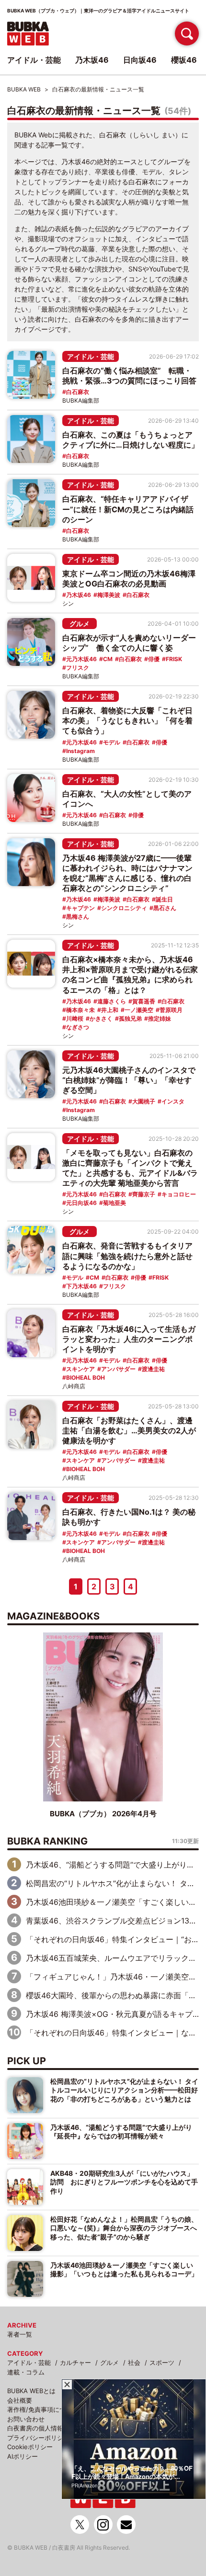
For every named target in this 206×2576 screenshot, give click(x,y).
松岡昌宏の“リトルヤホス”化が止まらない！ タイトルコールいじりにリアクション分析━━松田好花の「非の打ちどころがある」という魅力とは (124, 2090)
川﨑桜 (75, 1018)
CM (108, 659)
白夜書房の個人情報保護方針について (60, 2428)
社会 (134, 2362)
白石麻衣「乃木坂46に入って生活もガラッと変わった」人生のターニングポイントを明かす (129, 1339)
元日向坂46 (81, 1203)
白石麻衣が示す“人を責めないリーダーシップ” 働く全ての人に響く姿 (129, 643)
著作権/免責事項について (43, 2409)
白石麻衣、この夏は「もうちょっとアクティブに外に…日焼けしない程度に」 (131, 440)
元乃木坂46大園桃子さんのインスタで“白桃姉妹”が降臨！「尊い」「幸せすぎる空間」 (129, 1080)
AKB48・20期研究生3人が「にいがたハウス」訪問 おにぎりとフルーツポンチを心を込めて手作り (124, 2182)
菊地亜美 (114, 1203)
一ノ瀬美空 (139, 1010)
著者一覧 (20, 2334)
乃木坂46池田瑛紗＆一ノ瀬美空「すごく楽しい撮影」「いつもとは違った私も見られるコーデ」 (124, 2269)
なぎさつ (78, 1027)
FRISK (174, 659)
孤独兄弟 (130, 1018)
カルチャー (75, 2362)
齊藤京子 (144, 1194)
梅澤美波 (109, 595)
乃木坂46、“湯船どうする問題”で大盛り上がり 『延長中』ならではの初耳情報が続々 (125, 2132)
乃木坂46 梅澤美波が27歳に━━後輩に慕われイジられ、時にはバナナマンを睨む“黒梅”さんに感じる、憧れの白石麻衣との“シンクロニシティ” (127, 873)
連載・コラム (26, 2372)
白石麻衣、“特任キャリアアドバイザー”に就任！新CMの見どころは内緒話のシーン (128, 509)
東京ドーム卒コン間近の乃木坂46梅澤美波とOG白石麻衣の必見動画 (129, 579)
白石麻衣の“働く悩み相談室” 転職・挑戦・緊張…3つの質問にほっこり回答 (129, 376)
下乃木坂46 (81, 1286)
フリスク (78, 668)
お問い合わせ (26, 2419)
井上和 (110, 1010)
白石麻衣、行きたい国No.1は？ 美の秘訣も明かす (129, 1517)
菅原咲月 (171, 1010)
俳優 (154, 659)
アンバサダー (118, 1369)
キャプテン (80, 908)
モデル (112, 742)
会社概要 (20, 2400)
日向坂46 (140, 60)
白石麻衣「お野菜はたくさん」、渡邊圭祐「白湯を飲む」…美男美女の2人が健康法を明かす (129, 1430)
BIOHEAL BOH (86, 1378)
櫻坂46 (184, 60)
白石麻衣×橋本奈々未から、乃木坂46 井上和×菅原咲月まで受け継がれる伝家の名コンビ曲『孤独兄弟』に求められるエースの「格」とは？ (130, 974)
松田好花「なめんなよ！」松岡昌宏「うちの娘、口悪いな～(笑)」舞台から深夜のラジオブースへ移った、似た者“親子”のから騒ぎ (124, 2228)
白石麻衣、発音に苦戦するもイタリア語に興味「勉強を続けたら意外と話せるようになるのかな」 (127, 1256)
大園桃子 (144, 1101)
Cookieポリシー (30, 2447)
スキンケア (80, 1369)
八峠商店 (74, 1386)
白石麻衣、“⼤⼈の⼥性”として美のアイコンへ (127, 799)
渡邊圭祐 (153, 1369)
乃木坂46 (79, 595)
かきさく (101, 1018)
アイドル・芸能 (91, 356)
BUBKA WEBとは (31, 2391)
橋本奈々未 (80, 1010)
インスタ (173, 1101)
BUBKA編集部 (81, 400)
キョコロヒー (179, 1194)
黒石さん (165, 908)
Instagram (80, 751)
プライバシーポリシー (38, 2438)
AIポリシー (23, 2456)
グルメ (80, 624)
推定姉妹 (160, 1018)
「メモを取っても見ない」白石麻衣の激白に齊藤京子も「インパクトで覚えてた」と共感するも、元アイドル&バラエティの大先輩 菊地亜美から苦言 (130, 1168)
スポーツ (162, 2362)
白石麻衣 (78, 392)
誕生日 (164, 899)
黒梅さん (78, 917)
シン (68, 603)
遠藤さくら (112, 1001)
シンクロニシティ (124, 908)
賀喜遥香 (144, 1001)
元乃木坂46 (81, 659)
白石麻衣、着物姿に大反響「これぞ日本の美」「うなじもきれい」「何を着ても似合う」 (127, 720)
